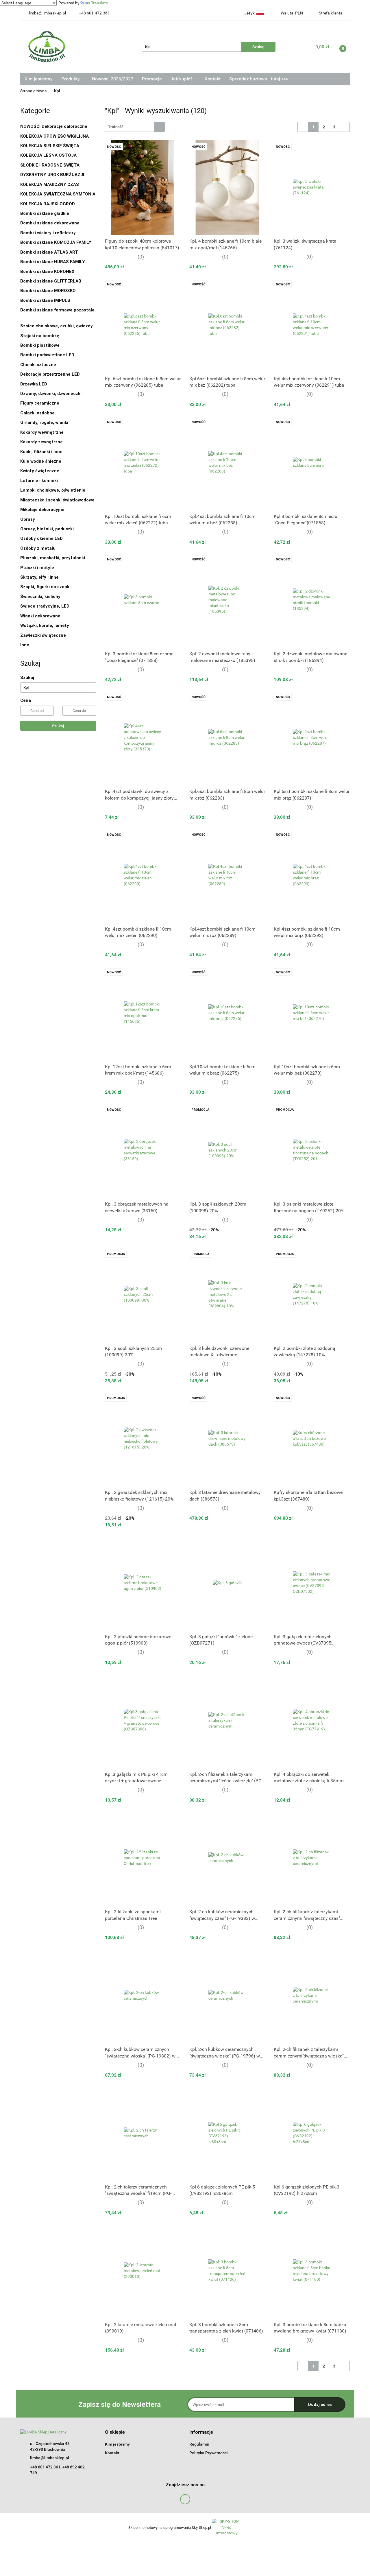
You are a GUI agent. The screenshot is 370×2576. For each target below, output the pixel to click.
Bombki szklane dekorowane (50, 223)
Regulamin (199, 2444)
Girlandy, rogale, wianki (44, 422)
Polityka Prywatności (209, 2453)
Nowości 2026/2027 (113, 79)
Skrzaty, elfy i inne (39, 577)
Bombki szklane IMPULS (45, 300)
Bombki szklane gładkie (45, 213)
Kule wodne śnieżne (41, 461)
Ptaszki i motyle (37, 568)
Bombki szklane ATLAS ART (49, 252)
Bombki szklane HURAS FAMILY (53, 262)
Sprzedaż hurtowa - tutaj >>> (259, 79)
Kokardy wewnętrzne (42, 432)
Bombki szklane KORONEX (47, 272)
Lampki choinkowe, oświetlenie (53, 490)
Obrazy (28, 519)
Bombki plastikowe (40, 345)
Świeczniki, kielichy (40, 597)
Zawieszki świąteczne (43, 635)
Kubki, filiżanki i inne (41, 452)
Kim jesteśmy (39, 79)
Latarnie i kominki (39, 481)
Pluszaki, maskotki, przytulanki (53, 558)
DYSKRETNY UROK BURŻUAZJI (52, 175)
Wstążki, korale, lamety (45, 625)
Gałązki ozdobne (37, 413)
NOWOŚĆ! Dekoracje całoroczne (54, 126)
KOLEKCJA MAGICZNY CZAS (50, 184)
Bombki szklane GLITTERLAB (51, 281)
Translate (99, 3)
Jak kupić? (182, 79)
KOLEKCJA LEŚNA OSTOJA (48, 155)
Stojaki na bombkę (40, 336)
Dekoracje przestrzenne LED (50, 374)
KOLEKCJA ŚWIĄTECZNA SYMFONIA (58, 194)
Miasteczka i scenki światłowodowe (57, 500)
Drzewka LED (34, 384)
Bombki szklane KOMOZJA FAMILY (56, 242)
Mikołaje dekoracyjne (42, 510)
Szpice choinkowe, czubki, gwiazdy (57, 326)
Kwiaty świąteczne (40, 471)
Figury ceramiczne (40, 403)
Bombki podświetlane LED (47, 355)
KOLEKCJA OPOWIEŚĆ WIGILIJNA (54, 136)
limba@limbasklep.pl (50, 2458)
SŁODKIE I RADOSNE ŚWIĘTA (50, 165)
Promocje (152, 79)
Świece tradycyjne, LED (45, 606)
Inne (25, 645)
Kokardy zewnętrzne (41, 442)
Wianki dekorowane (40, 616)
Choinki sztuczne (39, 365)
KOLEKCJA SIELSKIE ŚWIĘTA (50, 146)
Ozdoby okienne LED (41, 538)
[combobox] (135, 127)
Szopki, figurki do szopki (45, 587)
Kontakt (213, 79)
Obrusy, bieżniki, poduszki (48, 529)
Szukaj (58, 726)
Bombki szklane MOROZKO (48, 291)
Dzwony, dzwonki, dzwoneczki (51, 394)
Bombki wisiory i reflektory (48, 233)
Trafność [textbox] (116, 127)
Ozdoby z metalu (38, 548)
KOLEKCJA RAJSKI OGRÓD (48, 204)
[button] (115, 2432)
